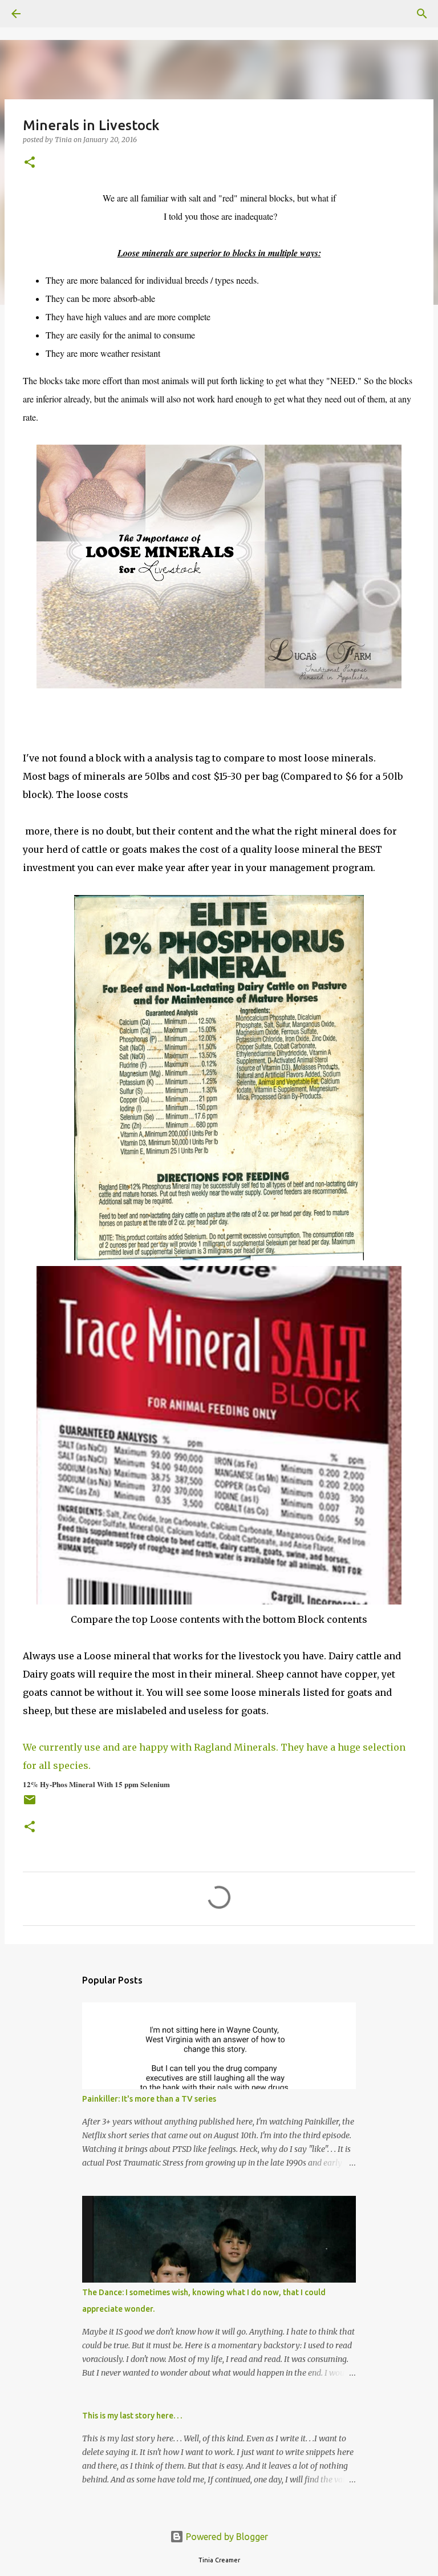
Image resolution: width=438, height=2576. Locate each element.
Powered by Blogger (226, 2537)
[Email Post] (30, 1804)
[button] (30, 163)
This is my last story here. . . (132, 2416)
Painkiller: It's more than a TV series (149, 2099)
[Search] (48, 14)
